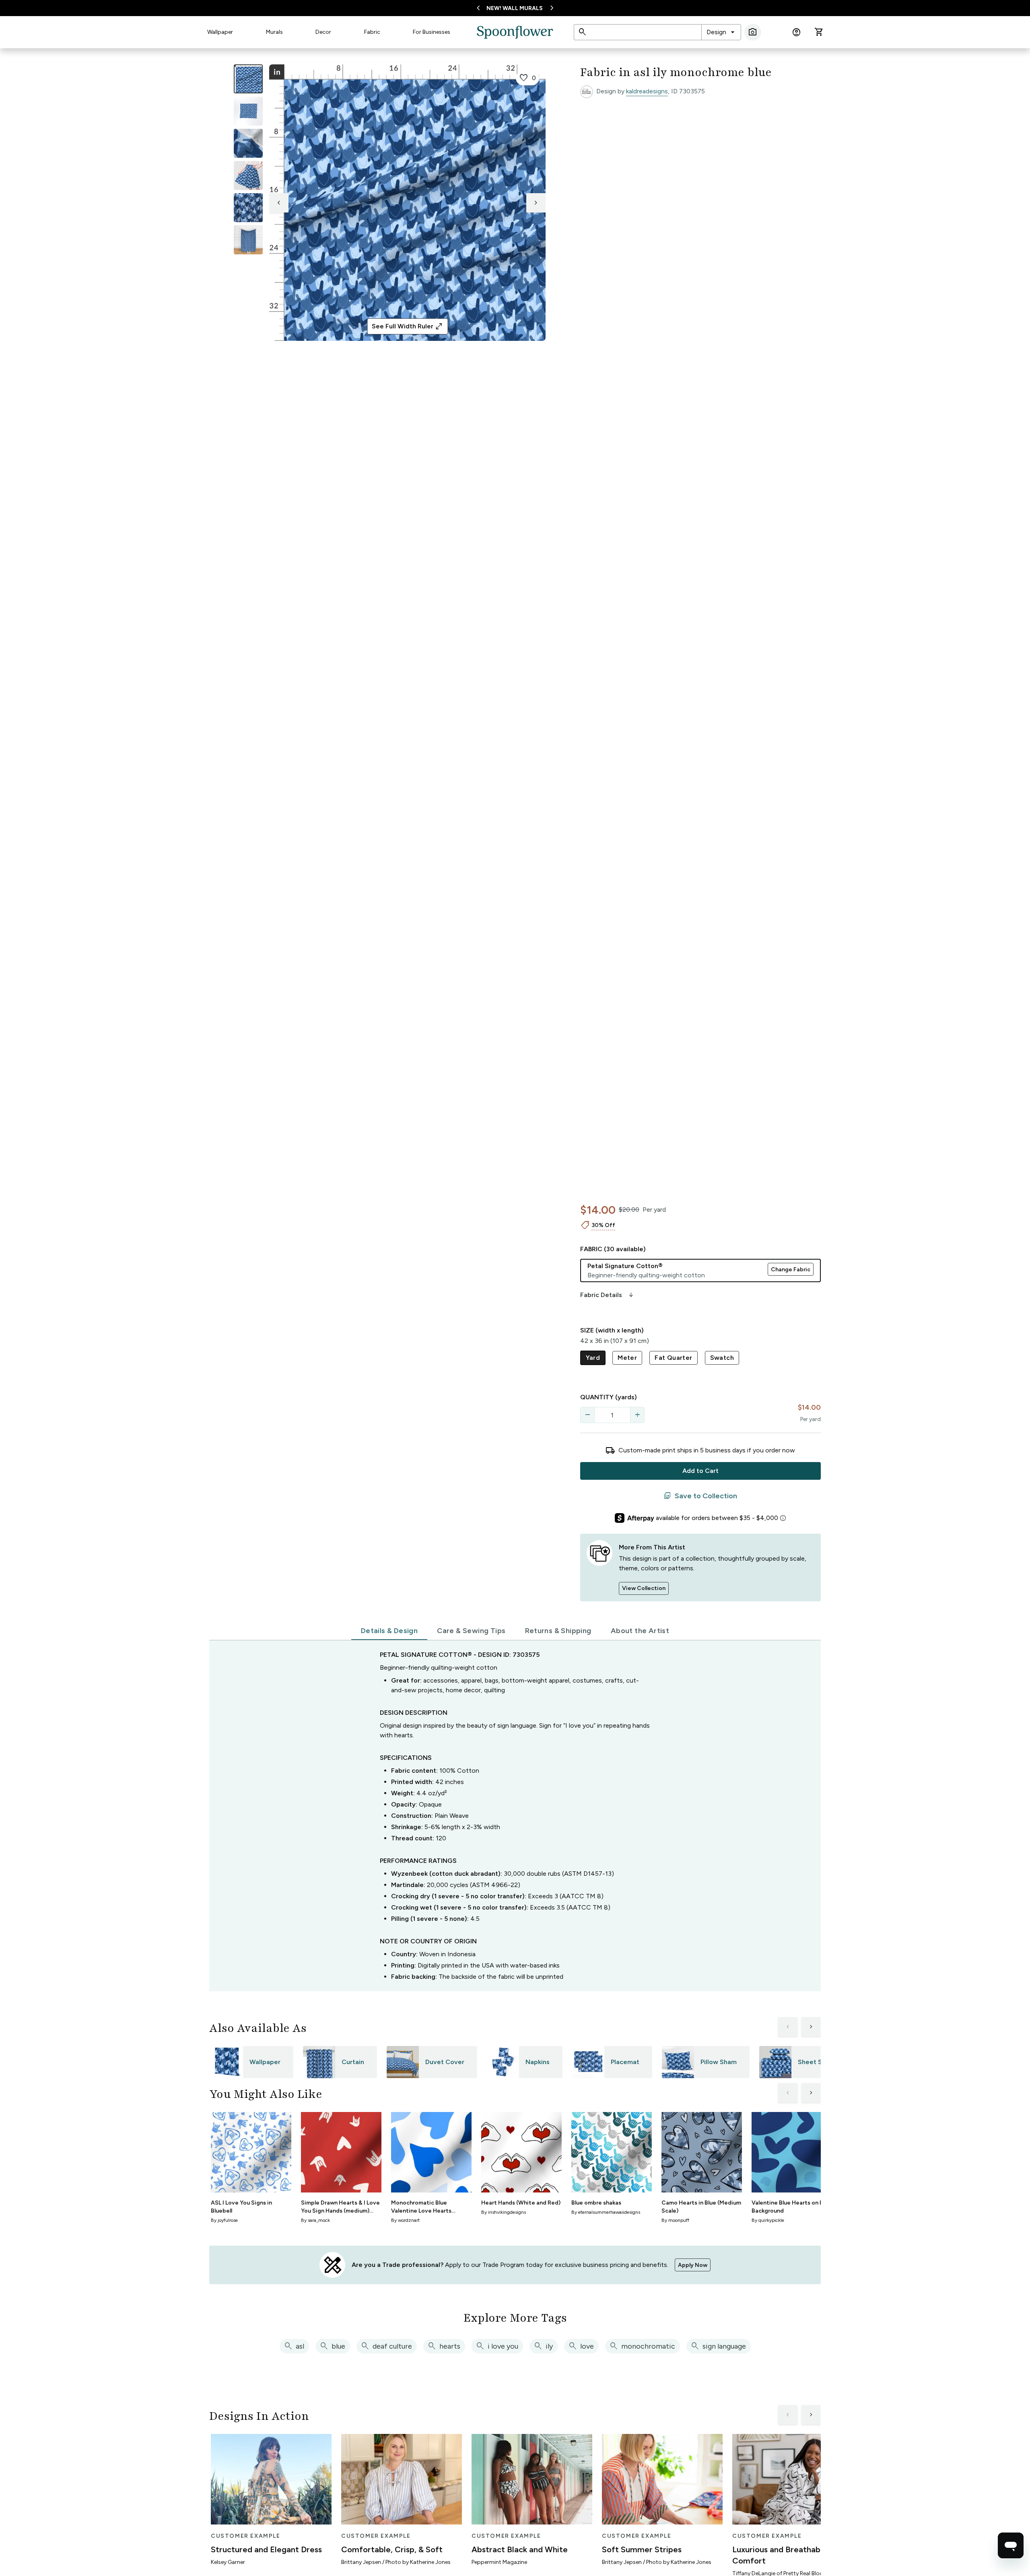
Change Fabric (791, 1269)
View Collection (644, 1588)
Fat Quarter (673, 1358)
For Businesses (432, 32)
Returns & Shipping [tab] (558, 1631)
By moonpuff (675, 2220)
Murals (274, 32)
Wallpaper (220, 32)
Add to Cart (700, 1471)
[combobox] (721, 32)
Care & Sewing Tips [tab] (471, 1631)
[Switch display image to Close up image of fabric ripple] (248, 208)
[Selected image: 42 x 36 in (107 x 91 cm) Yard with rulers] (248, 79)
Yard (593, 1358)
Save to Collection (700, 1496)
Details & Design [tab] (389, 1631)
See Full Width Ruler (407, 326)
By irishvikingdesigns (504, 2212)
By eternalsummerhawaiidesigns (606, 2212)
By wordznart (405, 2220)
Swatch (722, 1358)
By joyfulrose (224, 2220)
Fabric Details (608, 1295)
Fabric (372, 32)
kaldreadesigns (647, 91)
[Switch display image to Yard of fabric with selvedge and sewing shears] (248, 111)
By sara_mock (315, 2220)
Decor (323, 32)
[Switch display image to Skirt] (248, 175)
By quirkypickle (768, 2220)
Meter (627, 1358)
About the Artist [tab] (640, 1631)
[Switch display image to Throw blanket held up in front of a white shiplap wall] (248, 240)
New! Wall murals (515, 8)
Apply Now (693, 2265)
